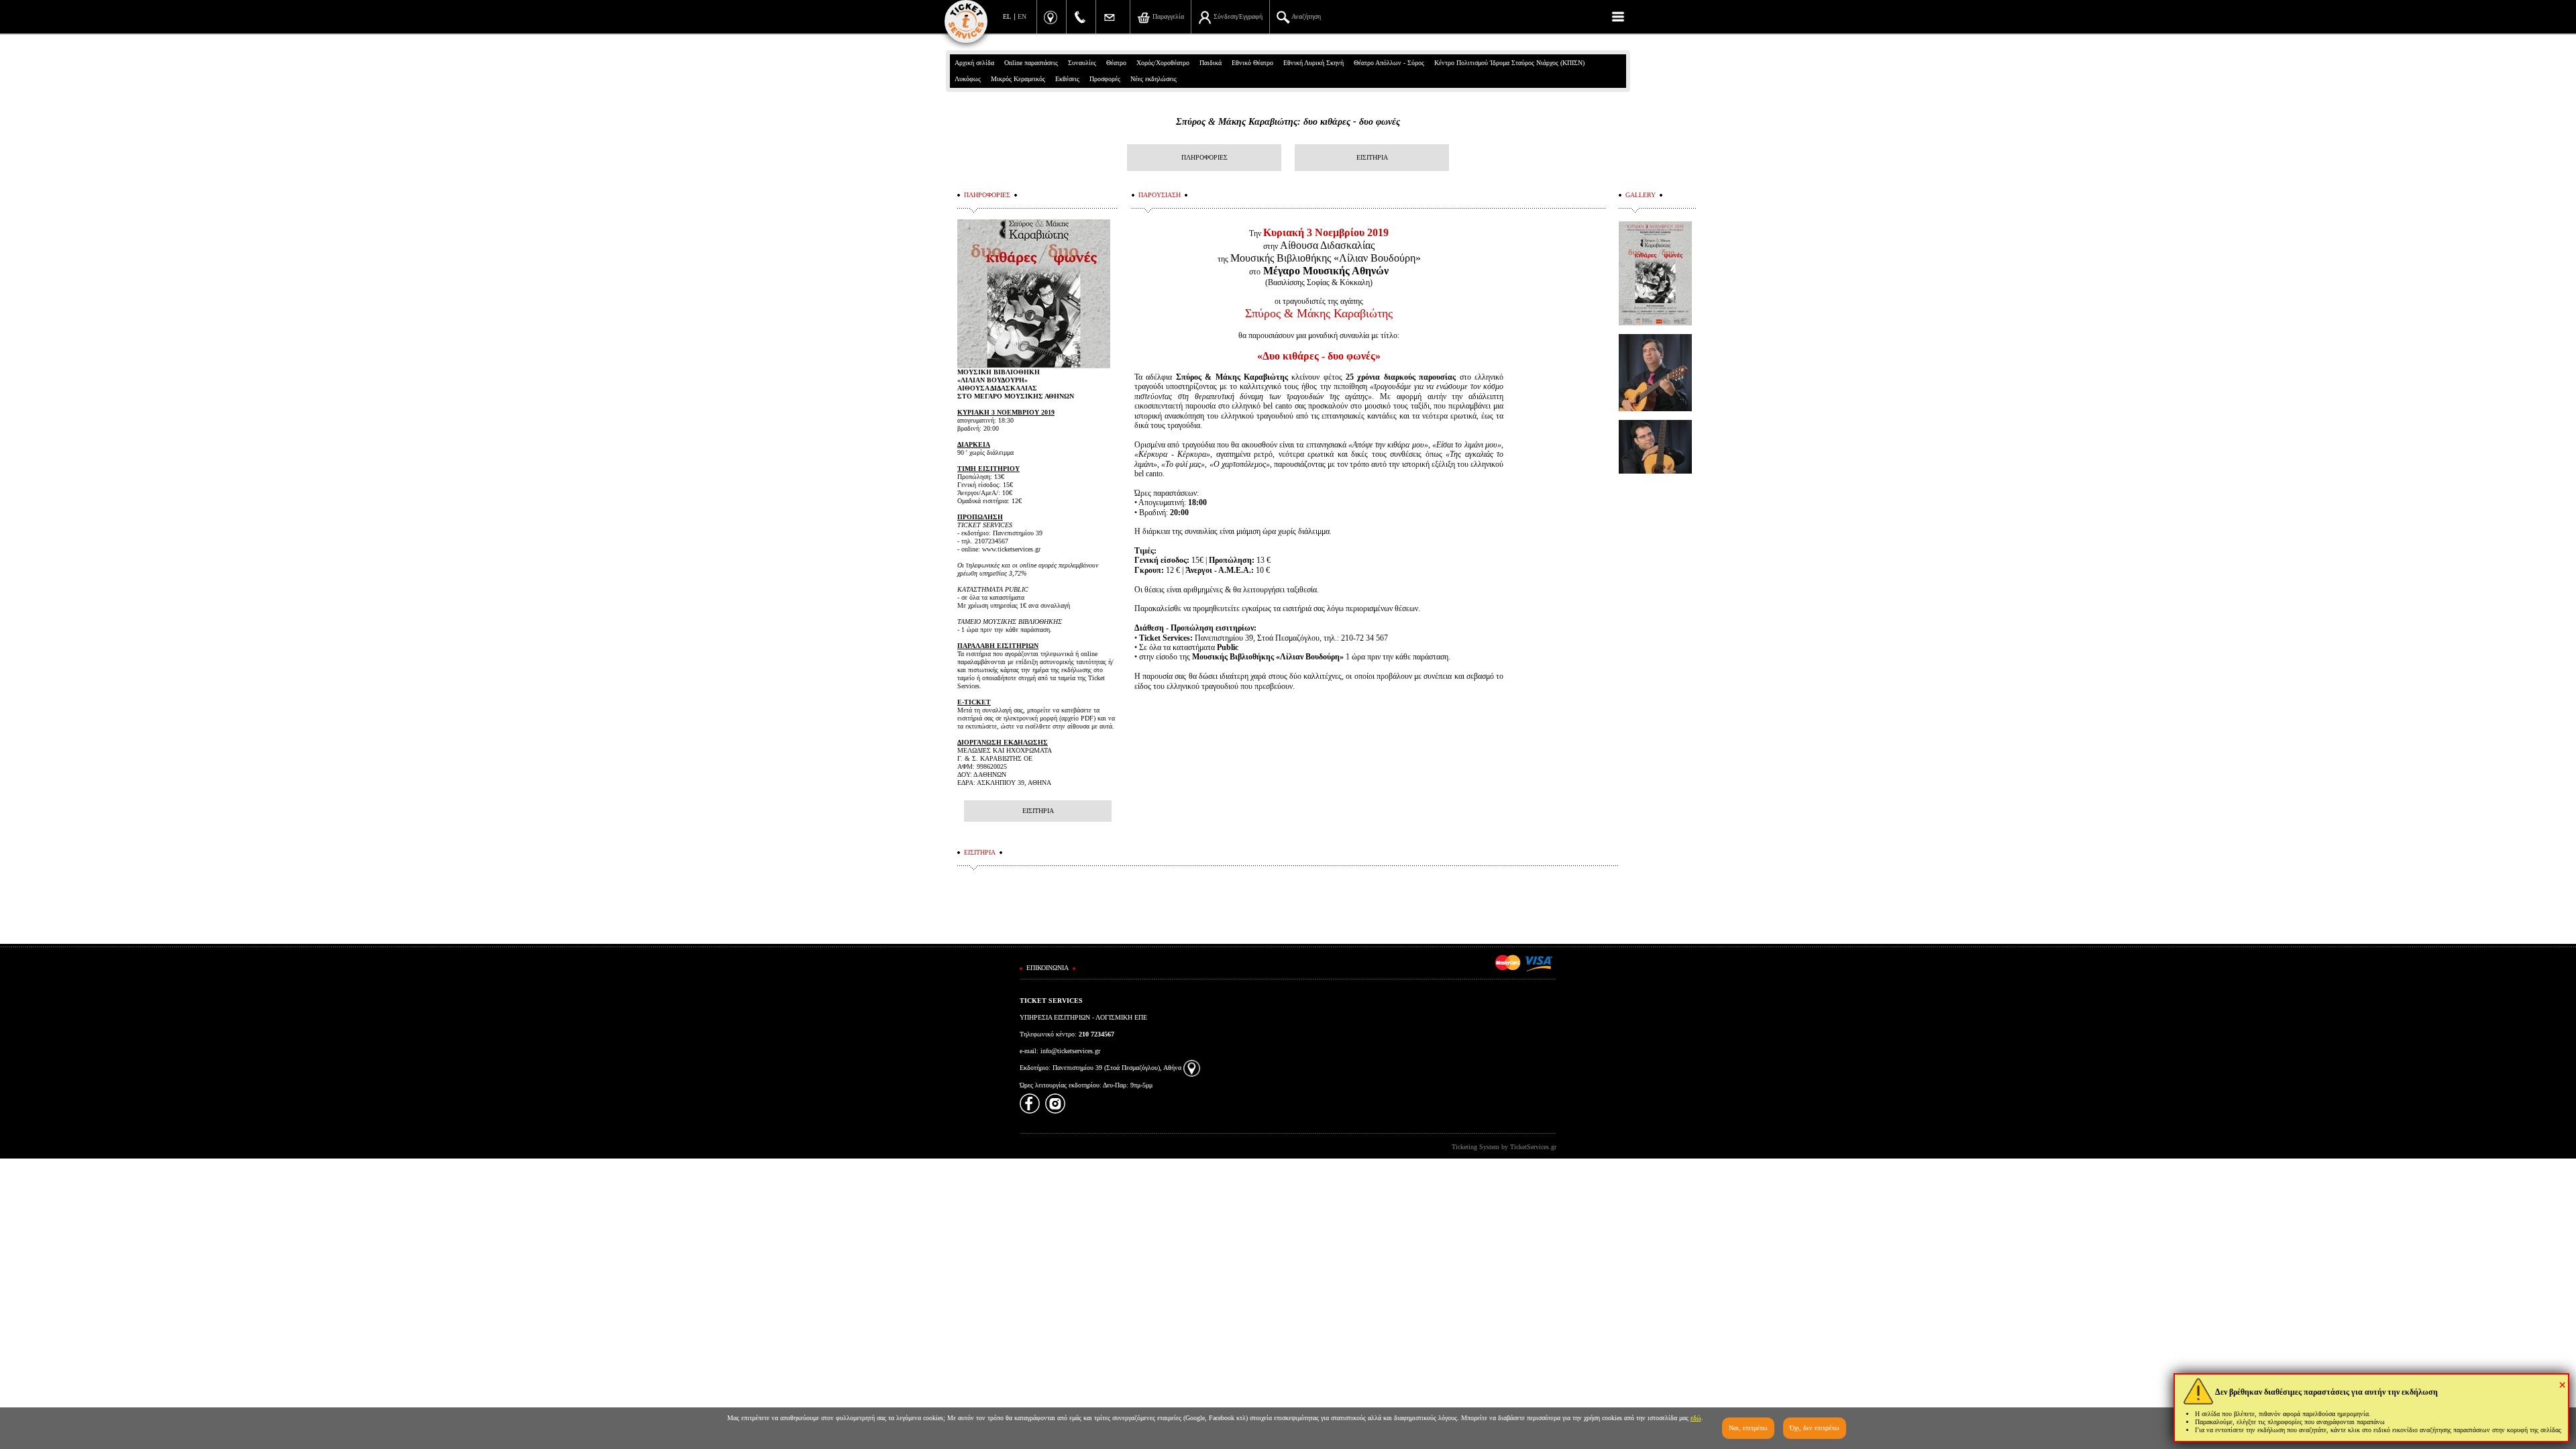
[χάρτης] (1192, 1068)
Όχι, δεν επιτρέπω (1815, 1428)
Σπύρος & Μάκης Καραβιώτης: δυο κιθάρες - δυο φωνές (1288, 122)
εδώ (1696, 1418)
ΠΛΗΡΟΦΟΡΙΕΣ (1204, 157)
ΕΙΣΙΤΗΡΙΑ (1372, 157)
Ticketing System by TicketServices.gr (1504, 1147)
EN (1022, 16)
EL (1007, 16)
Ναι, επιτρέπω (1748, 1428)
